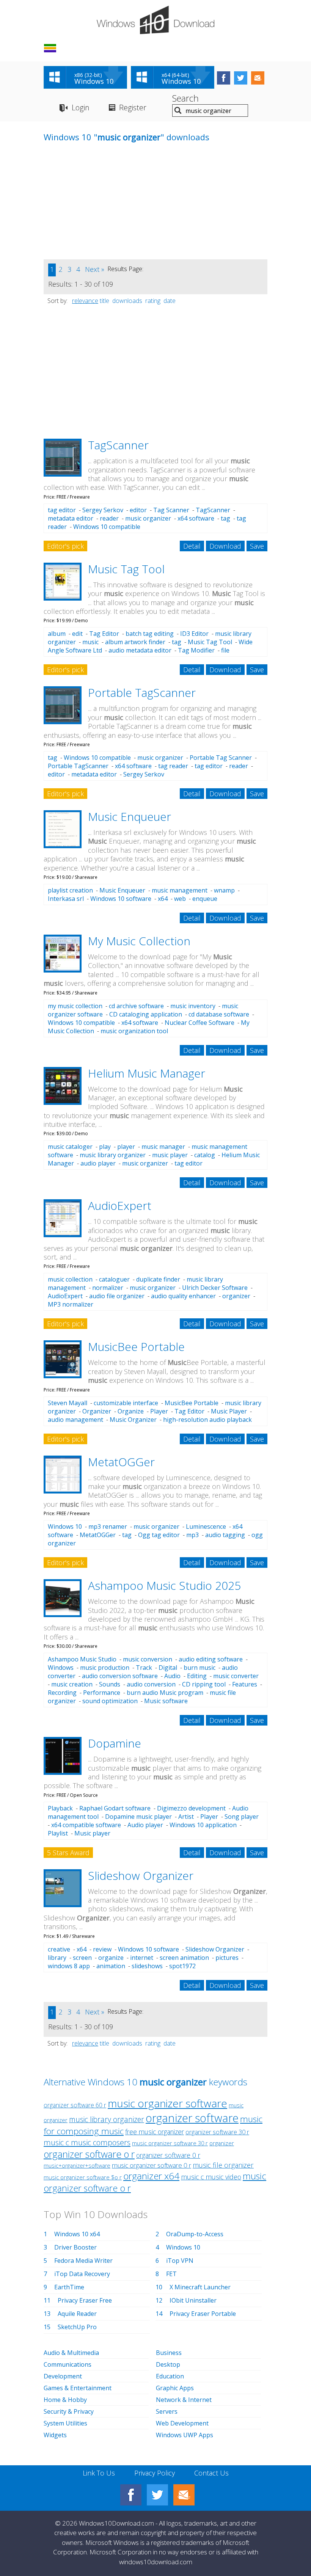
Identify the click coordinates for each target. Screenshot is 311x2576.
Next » (95, 269)
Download (225, 546)
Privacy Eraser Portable (203, 2314)
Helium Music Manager (147, 1073)
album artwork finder (135, 642)
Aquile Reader (77, 2314)
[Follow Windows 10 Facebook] (224, 78)
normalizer (108, 1288)
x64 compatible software (86, 1825)
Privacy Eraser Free (85, 2300)
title (104, 301)
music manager (163, 1147)
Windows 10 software (121, 899)
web (180, 899)
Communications (68, 2364)
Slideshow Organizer (141, 1876)
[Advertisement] (101, 206)
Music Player (229, 1411)
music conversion (148, 1659)
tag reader (173, 766)
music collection (70, 1279)
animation (111, 1966)
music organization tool (134, 1031)
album (57, 634)
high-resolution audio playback (207, 1420)
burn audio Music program (165, 1693)
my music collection (75, 1006)
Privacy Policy (155, 2473)
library (57, 1958)
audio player (98, 1163)
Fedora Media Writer (83, 2261)
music (90, 642)
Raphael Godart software (115, 1808)
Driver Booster (75, 2247)
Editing (197, 1676)
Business (169, 2353)
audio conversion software (120, 1676)
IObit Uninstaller (193, 2300)
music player (170, 1155)
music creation (72, 1684)
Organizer (97, 1411)
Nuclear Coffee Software (199, 1023)
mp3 (192, 1535)
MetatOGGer (121, 1462)
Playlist (58, 1833)
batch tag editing (150, 634)
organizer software (192, 2118)
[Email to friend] (258, 78)
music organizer (148, 518)
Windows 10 (65, 1526)
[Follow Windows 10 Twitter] (241, 78)
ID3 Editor (194, 634)
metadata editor (71, 518)
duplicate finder (158, 1279)
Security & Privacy (69, 2411)
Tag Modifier (196, 650)
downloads (127, 301)
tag (225, 518)
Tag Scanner (171, 510)
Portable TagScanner (142, 693)
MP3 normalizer (71, 1304)
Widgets (55, 2435)
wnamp (224, 890)
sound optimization (110, 1701)
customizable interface (126, 1403)
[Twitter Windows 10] (157, 2495)
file (225, 650)
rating (153, 301)
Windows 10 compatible (107, 527)
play (105, 1147)
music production (105, 1668)
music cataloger (70, 1147)
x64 (163, 899)
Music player (92, 1833)
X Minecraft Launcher (200, 2287)
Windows (61, 1668)
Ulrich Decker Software (215, 1288)
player (126, 1147)
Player (159, 1411)
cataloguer (114, 1279)
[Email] (184, 2495)
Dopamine (115, 1743)
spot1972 (182, 1966)
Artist (186, 1817)
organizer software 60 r (75, 2105)
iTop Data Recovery (82, 2274)
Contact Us (211, 2473)
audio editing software (211, 1659)
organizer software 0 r (168, 2155)
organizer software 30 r (217, 2132)
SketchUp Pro (77, 2327)
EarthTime (69, 2287)
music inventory (193, 1006)
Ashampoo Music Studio (82, 1659)
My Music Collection (139, 941)
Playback (60, 1808)
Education (170, 2376)
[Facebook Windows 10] (131, 2495)
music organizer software (167, 2103)
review (102, 1949)
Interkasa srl (66, 899)
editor (138, 510)
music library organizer (113, 1155)
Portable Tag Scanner (221, 758)
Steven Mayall (68, 1403)
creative (59, 1949)
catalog (205, 1155)
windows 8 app (69, 1966)
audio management (75, 1420)
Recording (62, 1693)
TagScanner (118, 445)
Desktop (168, 2364)
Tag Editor (104, 634)
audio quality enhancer (183, 1296)
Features (245, 1684)
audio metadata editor (140, 650)
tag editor (62, 510)
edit (77, 634)
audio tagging (225, 1535)
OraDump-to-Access (195, 2234)
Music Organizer (133, 1420)
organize (111, 1958)
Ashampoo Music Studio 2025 (164, 1585)
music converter (236, 1676)
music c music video (211, 2177)
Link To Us (99, 2473)
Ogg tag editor (159, 1535)
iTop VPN (180, 2261)
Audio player (145, 1825)
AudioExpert (120, 1206)
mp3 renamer (108, 1526)
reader (109, 518)
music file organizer (223, 2165)
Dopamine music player (138, 1817)
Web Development (182, 2423)
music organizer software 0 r (152, 2165)
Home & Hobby (65, 2400)
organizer (236, 1296)
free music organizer (155, 2132)
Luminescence (206, 1526)
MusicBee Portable (136, 1347)
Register (133, 107)
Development (63, 2376)
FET (171, 2274)
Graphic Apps (175, 2388)
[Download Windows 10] (155, 20)
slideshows (147, 1966)
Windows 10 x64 (77, 2234)
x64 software (196, 518)
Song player (242, 1817)
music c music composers (87, 2142)
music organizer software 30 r (170, 2143)
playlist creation (70, 890)
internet (142, 1958)
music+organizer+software (77, 2166)
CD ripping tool (204, 1684)
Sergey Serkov (103, 510)
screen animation (184, 1958)
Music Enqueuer (130, 817)
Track (144, 1668)
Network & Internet (184, 2400)
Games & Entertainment (78, 2388)
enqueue (205, 899)
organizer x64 (151, 2176)
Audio (172, 1676)
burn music (199, 1668)
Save (257, 546)
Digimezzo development (191, 1808)
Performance (102, 1693)
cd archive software (136, 1006)
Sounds (110, 1684)
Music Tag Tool (126, 569)
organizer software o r (89, 2154)
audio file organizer (117, 1296)
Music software (166, 1701)
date (170, 301)
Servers (167, 2411)
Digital (168, 1668)
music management (180, 890)
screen (82, 1958)
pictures (227, 1958)
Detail (192, 546)
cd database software (219, 1014)
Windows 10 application (203, 1825)
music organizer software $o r (83, 2177)
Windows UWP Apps (185, 2435)
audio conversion (151, 1684)
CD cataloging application (146, 1014)
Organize (131, 1411)
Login (81, 107)
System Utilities (65, 2423)
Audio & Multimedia (71, 2353)
